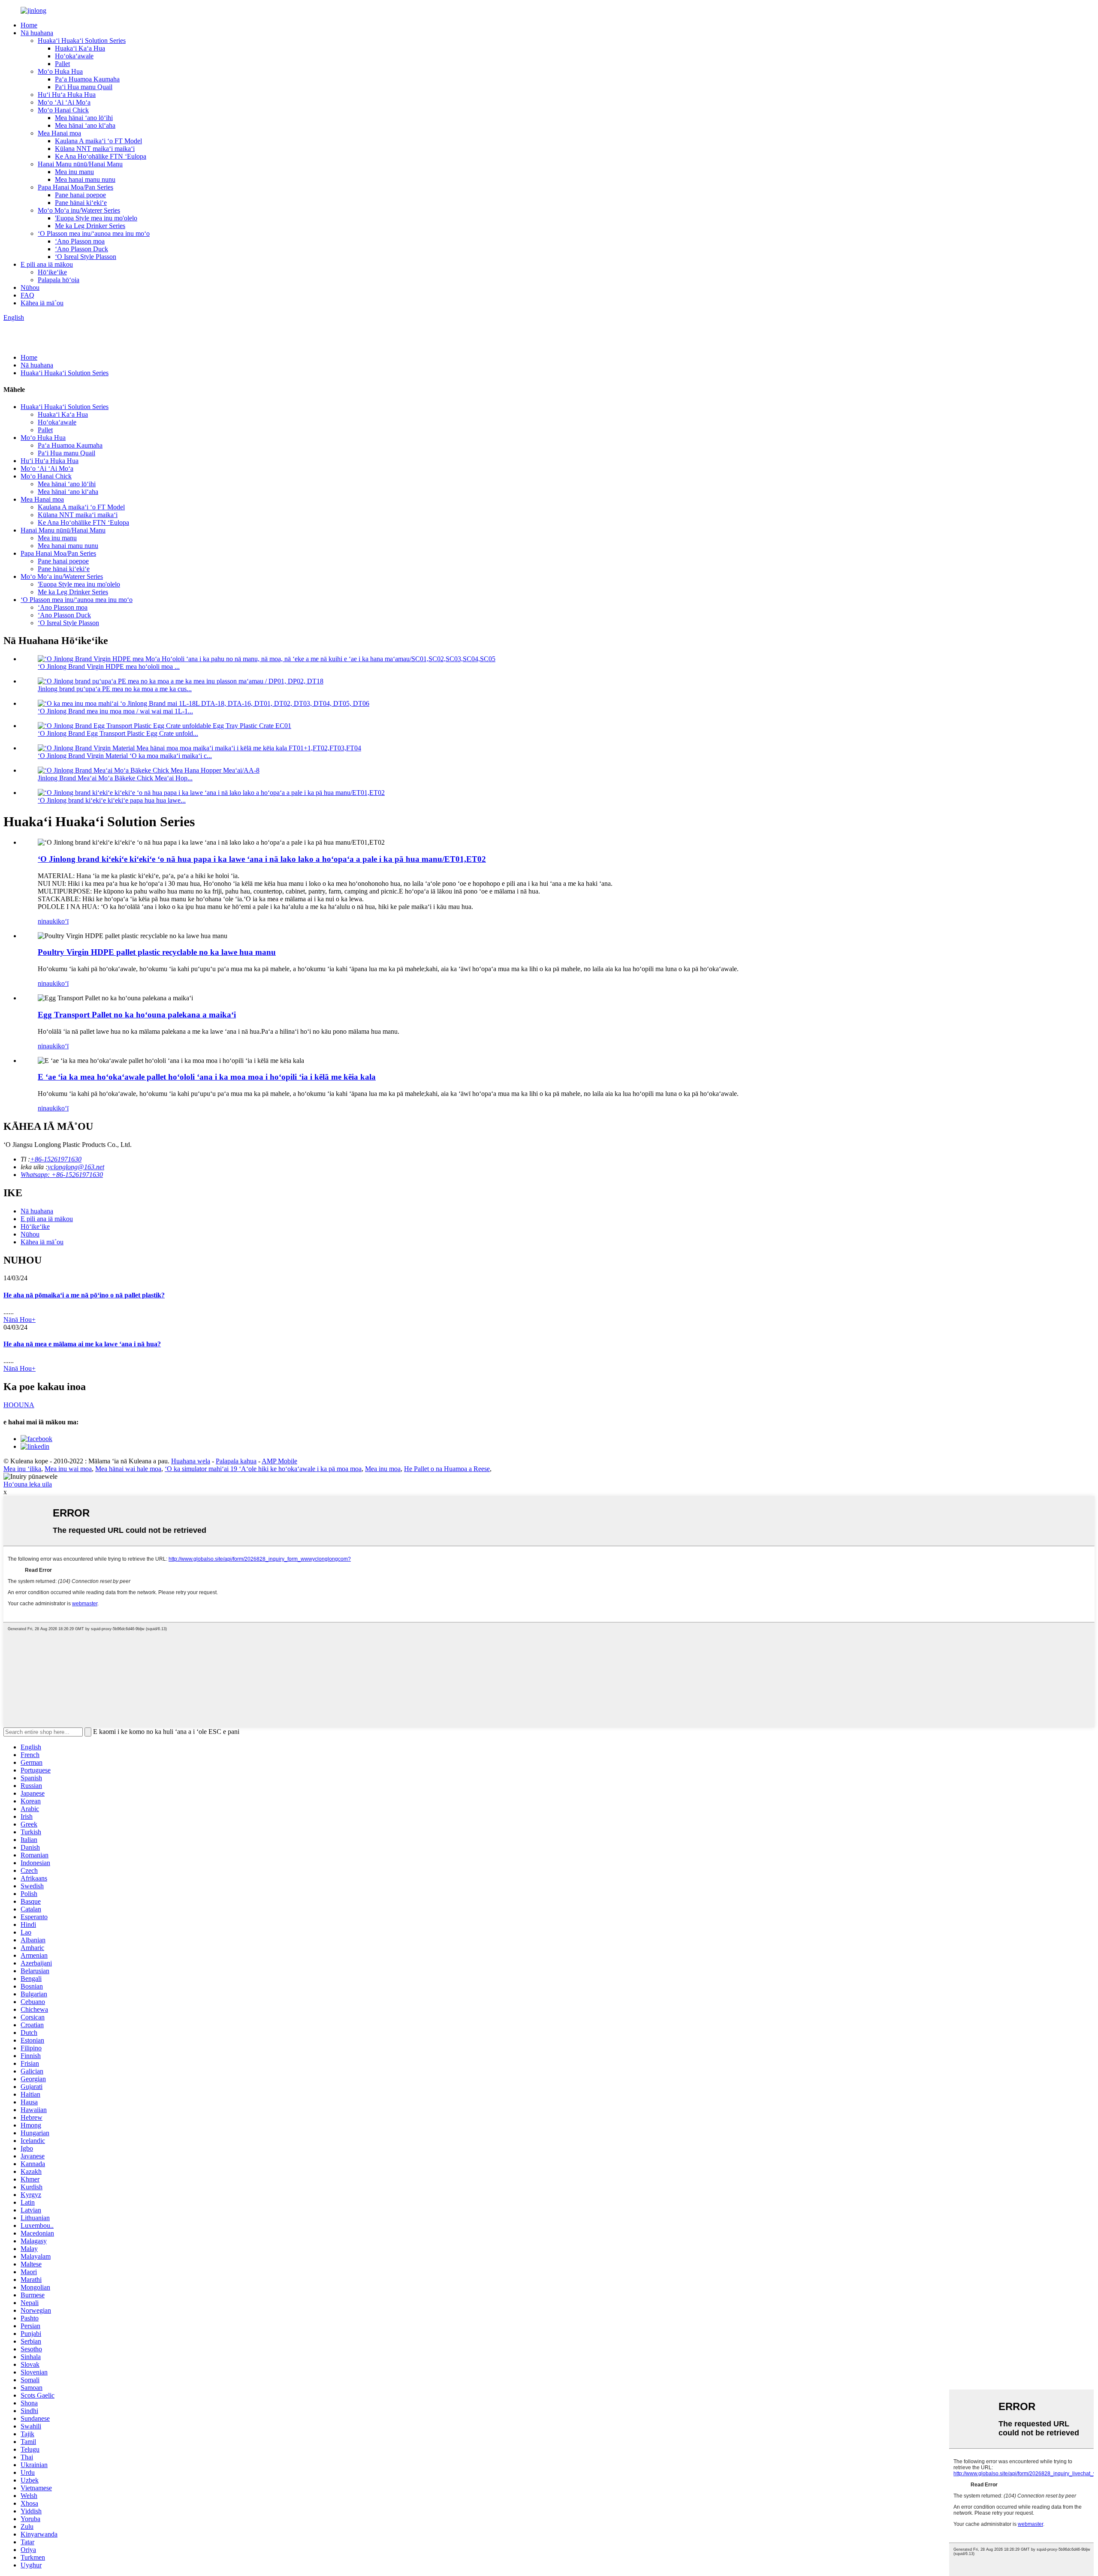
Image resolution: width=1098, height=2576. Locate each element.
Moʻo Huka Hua (60, 71)
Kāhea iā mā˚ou (42, 303)
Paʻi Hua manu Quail (84, 87)
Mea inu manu (74, 172)
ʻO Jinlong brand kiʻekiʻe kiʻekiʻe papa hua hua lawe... (112, 800)
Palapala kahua (236, 1461)
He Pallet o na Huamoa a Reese (447, 1469)
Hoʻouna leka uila (28, 1484)
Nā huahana (37, 33)
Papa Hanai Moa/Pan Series (75, 187)
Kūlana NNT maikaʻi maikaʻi (95, 149)
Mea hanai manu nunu (85, 179)
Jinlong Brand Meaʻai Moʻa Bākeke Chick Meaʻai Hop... (115, 778)
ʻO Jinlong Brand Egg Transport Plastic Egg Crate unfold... (118, 733)
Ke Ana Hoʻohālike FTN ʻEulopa (101, 156)
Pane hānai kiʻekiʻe (81, 203)
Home (29, 25)
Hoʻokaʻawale (74, 56)
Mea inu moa (383, 1469)
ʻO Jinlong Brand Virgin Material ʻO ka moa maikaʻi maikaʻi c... (125, 756)
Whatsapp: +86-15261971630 (62, 1175)
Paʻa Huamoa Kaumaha (87, 79)
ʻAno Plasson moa (80, 241)
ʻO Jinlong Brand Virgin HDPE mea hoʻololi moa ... (109, 667)
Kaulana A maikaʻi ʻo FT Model (98, 141)
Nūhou (30, 287)
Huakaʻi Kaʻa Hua (80, 48)
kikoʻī (61, 921)
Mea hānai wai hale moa (128, 1469)
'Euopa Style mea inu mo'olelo (96, 218)
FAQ (27, 295)
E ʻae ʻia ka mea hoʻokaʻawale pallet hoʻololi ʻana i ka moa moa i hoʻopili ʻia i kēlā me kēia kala (207, 1077)
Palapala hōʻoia (59, 280)
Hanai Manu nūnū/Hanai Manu (80, 164)
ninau (45, 921)
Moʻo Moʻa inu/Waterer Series (79, 210)
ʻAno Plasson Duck (81, 249)
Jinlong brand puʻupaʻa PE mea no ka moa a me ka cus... (115, 689)
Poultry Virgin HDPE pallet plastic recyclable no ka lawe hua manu (157, 952)
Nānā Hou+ (20, 1320)
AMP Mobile (279, 1461)
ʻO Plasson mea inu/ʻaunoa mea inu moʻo (94, 233)
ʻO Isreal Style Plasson (86, 257)
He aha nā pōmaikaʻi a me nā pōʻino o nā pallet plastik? (84, 1295)
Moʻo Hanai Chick (63, 110)
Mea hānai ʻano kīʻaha (85, 125)
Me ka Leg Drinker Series (90, 226)
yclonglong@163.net (76, 1167)
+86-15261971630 (56, 1159)
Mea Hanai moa (59, 133)
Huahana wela (191, 1461)
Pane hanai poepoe (80, 195)
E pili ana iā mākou (47, 264)
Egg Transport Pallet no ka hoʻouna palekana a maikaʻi (137, 1015)
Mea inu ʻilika (22, 1469)
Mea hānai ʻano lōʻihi (84, 118)
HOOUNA (19, 1405)
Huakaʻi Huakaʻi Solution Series (82, 41)
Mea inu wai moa (68, 1469)
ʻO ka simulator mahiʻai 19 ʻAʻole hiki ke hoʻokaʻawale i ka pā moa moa (263, 1469)
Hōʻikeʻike (52, 272)
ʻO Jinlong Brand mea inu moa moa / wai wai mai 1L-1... (115, 711)
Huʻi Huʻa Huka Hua (67, 95)
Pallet (62, 64)
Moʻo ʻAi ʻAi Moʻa (64, 102)
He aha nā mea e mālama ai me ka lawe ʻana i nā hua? (82, 1344)
